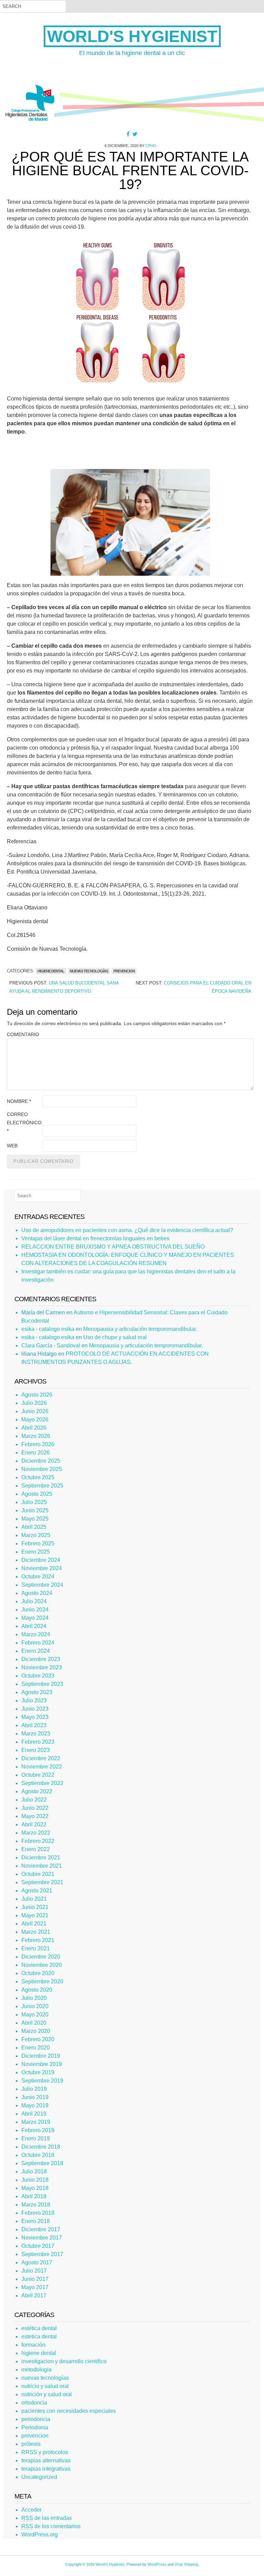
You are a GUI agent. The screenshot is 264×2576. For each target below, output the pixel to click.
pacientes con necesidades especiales (69, 2411)
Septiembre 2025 (42, 1486)
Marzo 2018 (36, 2205)
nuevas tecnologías (89, 971)
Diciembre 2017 (41, 2229)
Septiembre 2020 (42, 1981)
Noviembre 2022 (42, 1767)
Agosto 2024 (37, 1593)
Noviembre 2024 (42, 1568)
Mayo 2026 (35, 1420)
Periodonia (35, 2427)
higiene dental (51, 971)
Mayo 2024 (35, 1618)
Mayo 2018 (35, 2188)
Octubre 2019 (38, 2072)
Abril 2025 (34, 1527)
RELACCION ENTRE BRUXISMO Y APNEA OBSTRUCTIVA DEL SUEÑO (113, 1247)
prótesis (31, 2444)
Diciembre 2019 (41, 2056)
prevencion (124, 971)
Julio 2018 (34, 2172)
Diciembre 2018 (41, 2147)
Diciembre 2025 (41, 1461)
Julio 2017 (34, 2271)
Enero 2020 (36, 2048)
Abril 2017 (34, 2296)
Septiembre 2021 (42, 1882)
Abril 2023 (34, 1725)
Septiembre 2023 (42, 1684)
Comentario (23, 1034)
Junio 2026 (35, 1411)
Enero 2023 (36, 1750)
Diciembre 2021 (41, 1858)
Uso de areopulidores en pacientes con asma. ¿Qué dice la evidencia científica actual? (127, 1230)
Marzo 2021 (36, 1932)
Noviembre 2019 (42, 2064)
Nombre (19, 1101)
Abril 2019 (34, 2114)
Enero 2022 (36, 1849)
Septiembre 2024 (42, 1585)
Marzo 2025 (36, 1535)
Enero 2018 (36, 2221)
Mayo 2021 (35, 1915)
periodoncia (36, 2419)
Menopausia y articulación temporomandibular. (140, 1329)
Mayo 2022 (35, 1816)
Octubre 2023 (38, 1676)
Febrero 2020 (38, 2039)
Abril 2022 (34, 1824)
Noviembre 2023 (42, 1667)
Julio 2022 (34, 1800)
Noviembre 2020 (42, 1965)
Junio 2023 (35, 1709)
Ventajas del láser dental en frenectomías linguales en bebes (95, 1238)
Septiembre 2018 (42, 2163)
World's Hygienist (132, 36)
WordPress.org (40, 2535)
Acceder (31, 2510)
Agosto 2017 (37, 2262)
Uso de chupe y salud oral (115, 1337)
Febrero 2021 (38, 1940)
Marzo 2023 (36, 1734)
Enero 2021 (36, 1948)
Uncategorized (39, 2477)
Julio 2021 (34, 1899)
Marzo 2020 (36, 2031)
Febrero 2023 (38, 1742)
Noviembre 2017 (42, 2238)
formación (33, 2345)
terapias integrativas (46, 2469)
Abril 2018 (34, 2196)
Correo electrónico (24, 1123)
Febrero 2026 (38, 1444)
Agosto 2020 (37, 1990)
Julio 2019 (34, 2089)
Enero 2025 (36, 1552)
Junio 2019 (35, 2097)
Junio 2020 (35, 2006)
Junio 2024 (35, 1610)
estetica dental (39, 2337)
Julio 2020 (34, 1998)
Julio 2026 (34, 1403)
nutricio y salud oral (45, 2386)
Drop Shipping (186, 2564)
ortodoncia (34, 2403)
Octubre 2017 (38, 2246)
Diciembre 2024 (41, 1560)
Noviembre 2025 (42, 1469)
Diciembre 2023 (41, 1659)
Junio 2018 (35, 2180)
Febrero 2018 (38, 2213)
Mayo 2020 (35, 2015)
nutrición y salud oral (47, 2394)
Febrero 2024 (38, 1643)
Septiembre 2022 (42, 1783)
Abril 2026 (34, 1428)
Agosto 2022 (37, 1791)
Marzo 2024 (36, 1634)
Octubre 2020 (38, 1973)
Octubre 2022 (38, 1775)
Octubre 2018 (38, 2155)
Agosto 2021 (37, 1891)
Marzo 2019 (36, 2122)
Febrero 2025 (38, 1543)
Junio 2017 (35, 2279)
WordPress (157, 2564)
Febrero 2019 (38, 2130)
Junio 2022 (35, 1808)
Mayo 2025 (35, 1519)
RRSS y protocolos (45, 2452)
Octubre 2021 (38, 1874)
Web (12, 1146)
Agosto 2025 (37, 1494)
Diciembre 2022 (41, 1758)
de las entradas (47, 2518)
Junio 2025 (35, 1510)
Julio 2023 (34, 1701)
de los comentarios (51, 2526)
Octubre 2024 (38, 1577)
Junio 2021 (35, 1907)
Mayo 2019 (35, 2105)
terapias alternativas (46, 2460)
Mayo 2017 (35, 2287)
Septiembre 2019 (42, 2081)
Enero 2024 (36, 1651)
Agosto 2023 (37, 1692)
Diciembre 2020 (41, 1957)
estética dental (39, 2328)
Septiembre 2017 (42, 2254)
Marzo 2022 (36, 1833)
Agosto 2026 (37, 1395)
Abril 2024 (34, 1626)
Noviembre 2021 (42, 1866)
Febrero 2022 (38, 1841)
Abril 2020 (34, 2023)
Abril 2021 (34, 1924)
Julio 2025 (34, 1502)
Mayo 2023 (35, 1717)
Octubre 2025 (38, 1477)
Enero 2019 (36, 2139)
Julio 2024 (34, 1601)
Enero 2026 (36, 1453)
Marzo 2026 (36, 1436)
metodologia (36, 2370)
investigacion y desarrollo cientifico (64, 2361)
